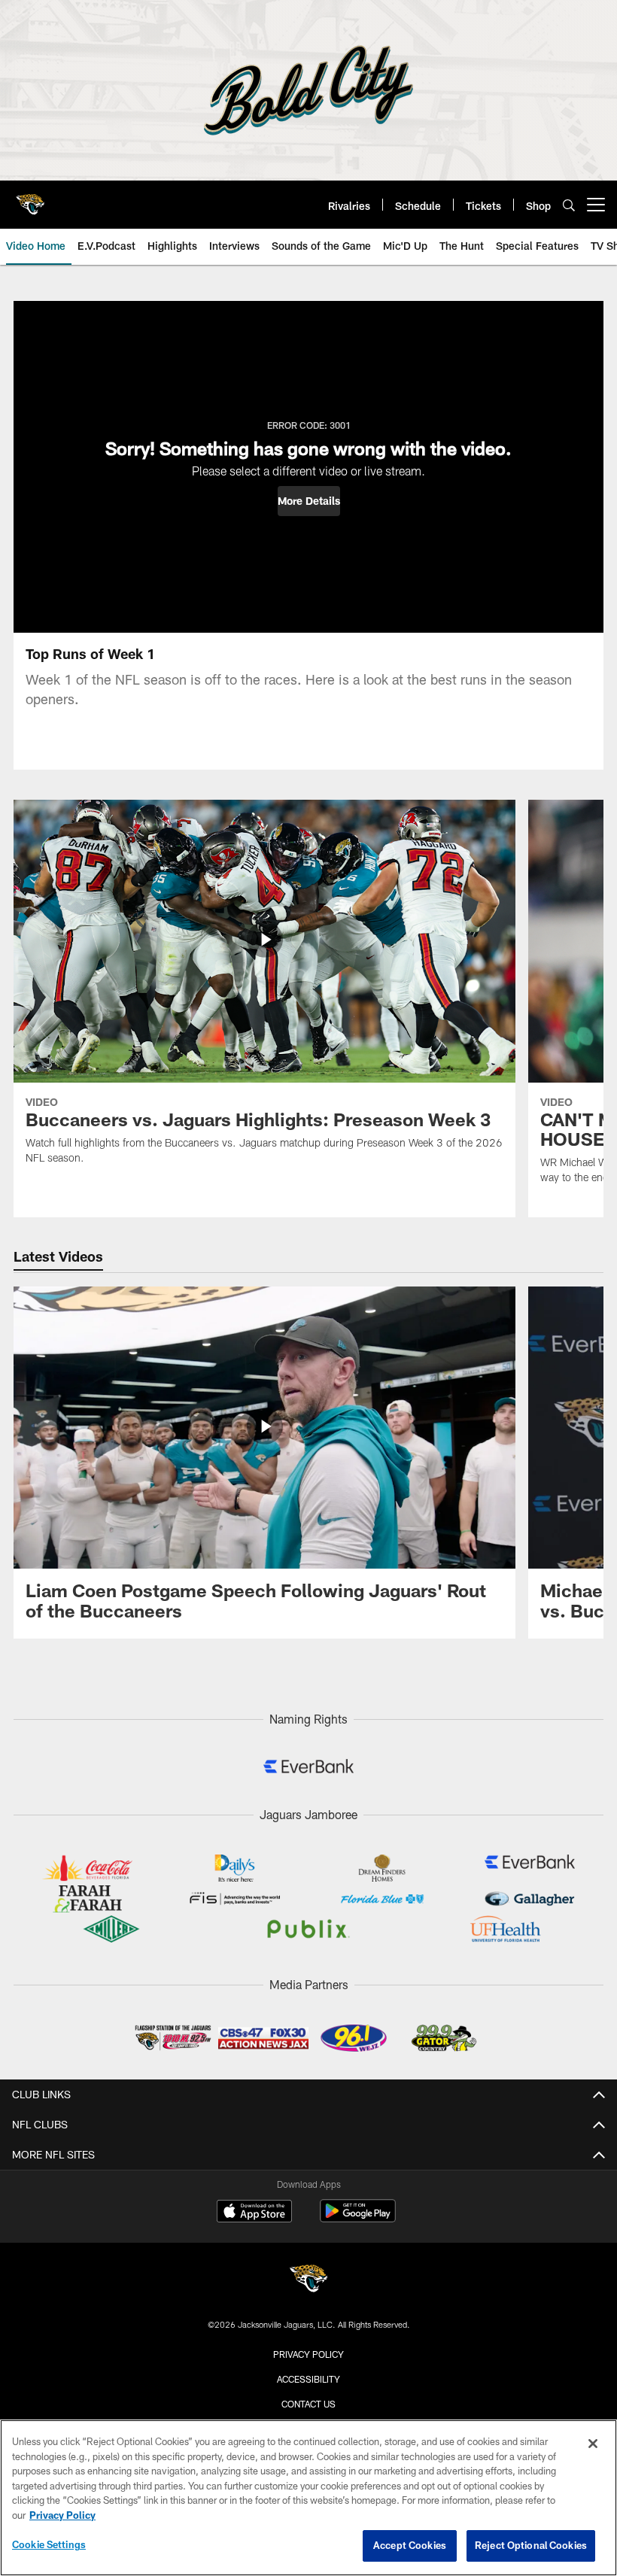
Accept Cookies (410, 2545)
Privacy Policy (308, 2354)
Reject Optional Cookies (531, 2545)
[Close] (593, 2444)
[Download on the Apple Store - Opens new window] (254, 2213)
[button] (309, 501)
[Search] (569, 205)
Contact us (308, 2404)
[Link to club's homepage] (30, 199)
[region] (308, 2498)
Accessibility (308, 2379)
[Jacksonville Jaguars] (308, 2281)
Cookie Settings (49, 2544)
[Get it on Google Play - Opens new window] (358, 2218)
